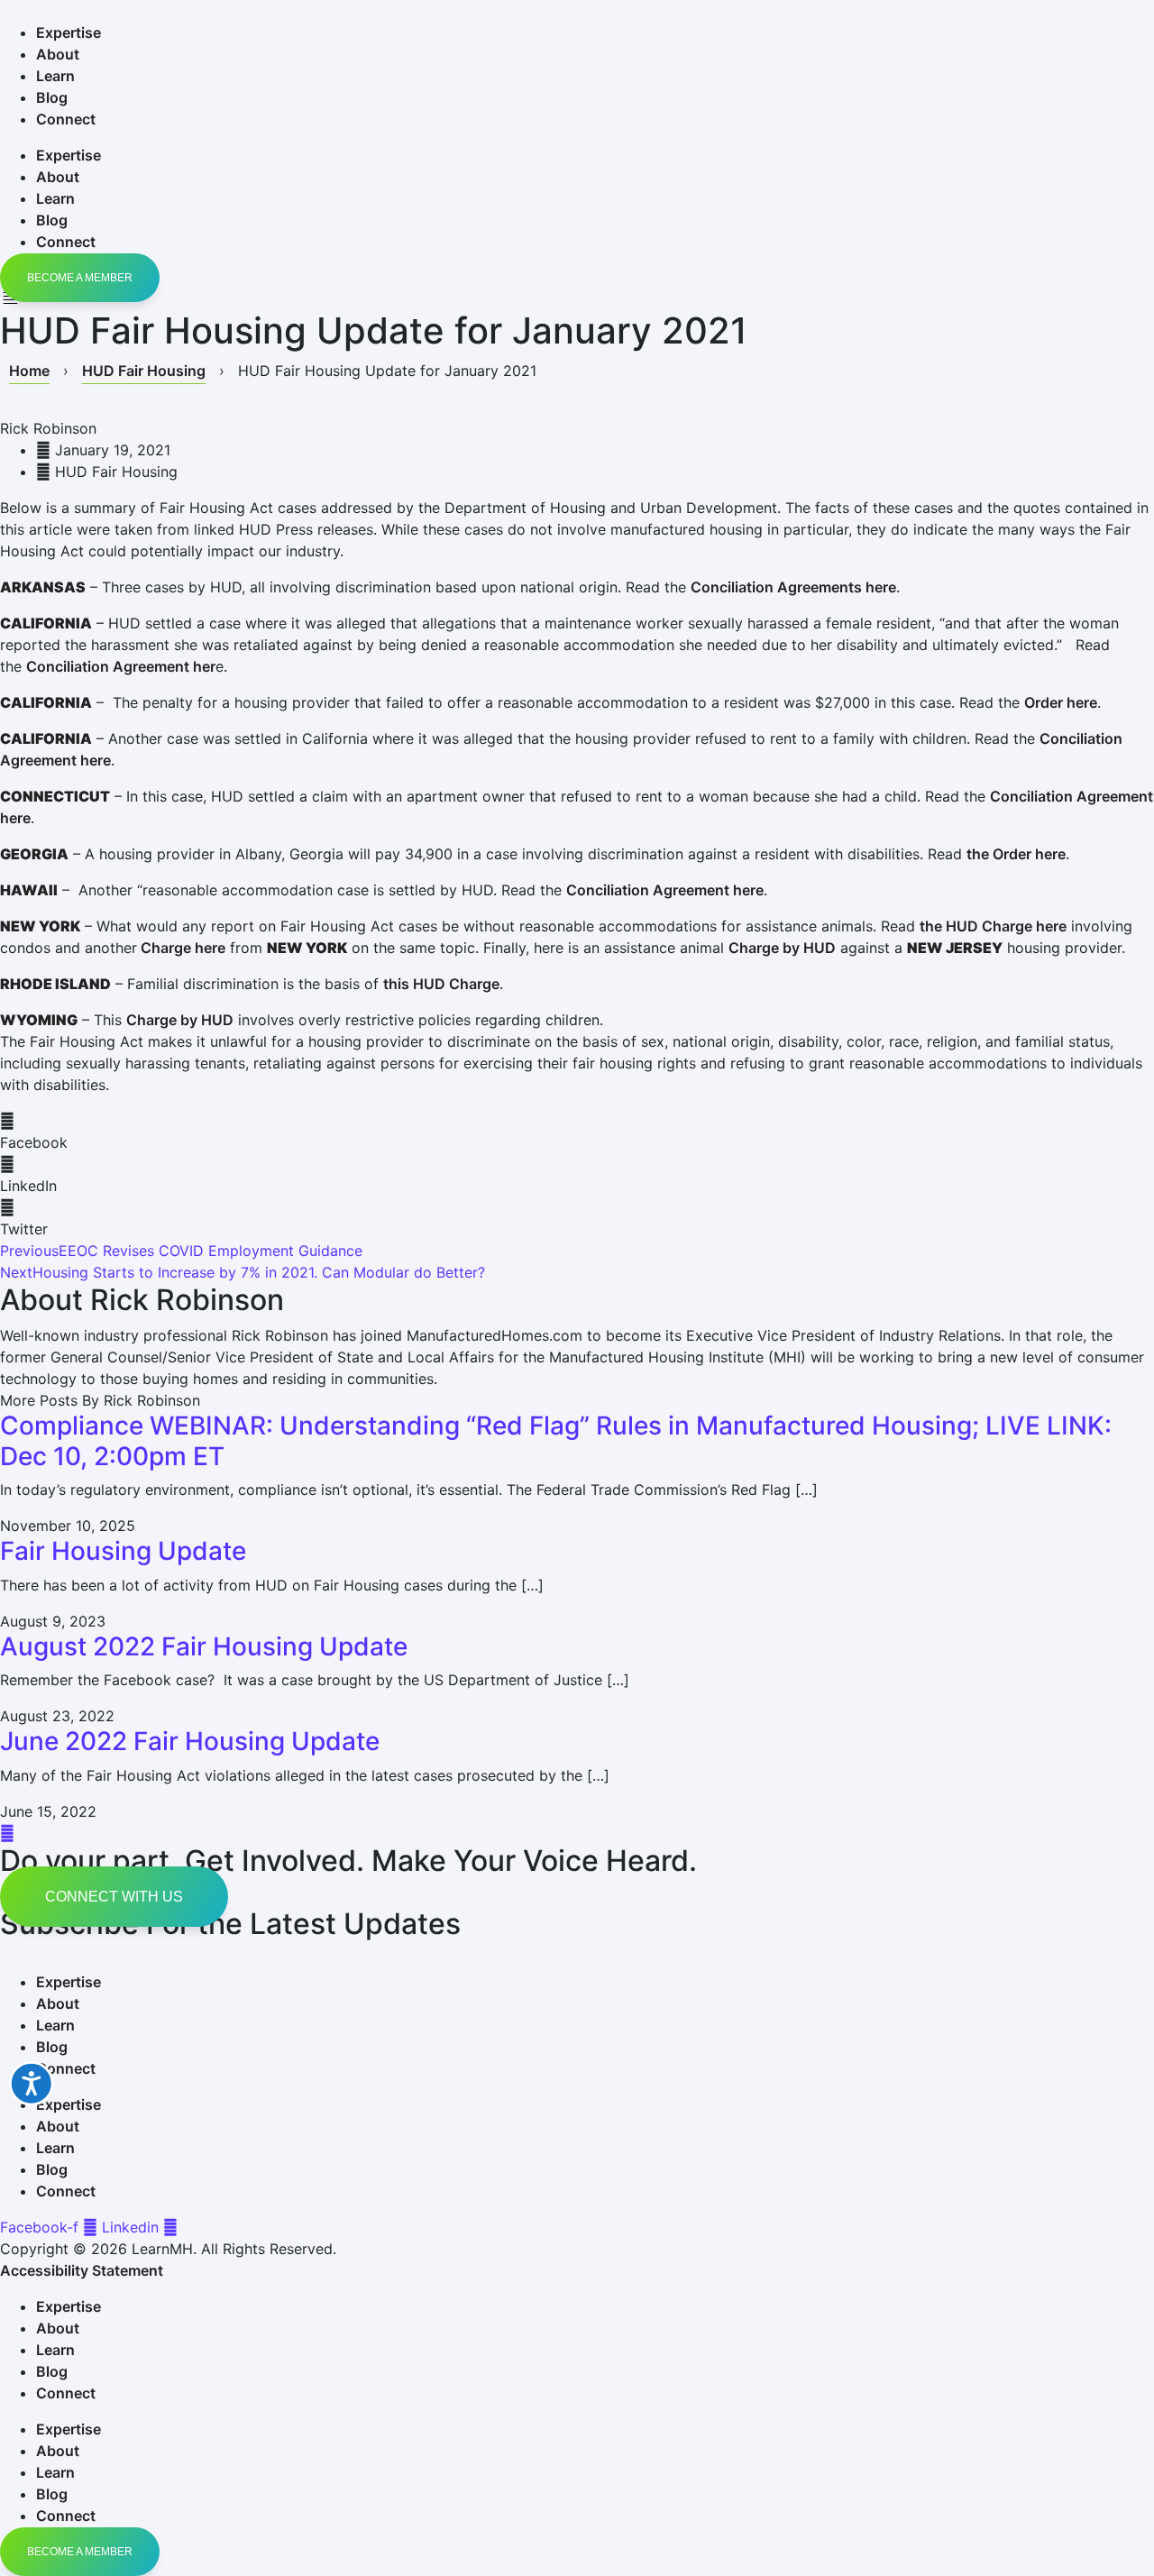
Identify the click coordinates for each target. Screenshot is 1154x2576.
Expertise (69, 32)
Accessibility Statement (82, 2270)
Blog (52, 97)
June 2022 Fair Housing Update (190, 1741)
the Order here (1016, 854)
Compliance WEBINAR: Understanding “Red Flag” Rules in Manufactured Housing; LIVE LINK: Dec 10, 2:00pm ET (556, 1441)
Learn (55, 76)
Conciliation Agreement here (665, 890)
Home (29, 371)
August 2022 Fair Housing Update (204, 1646)
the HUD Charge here (993, 926)
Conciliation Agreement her (121, 666)
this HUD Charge (441, 984)
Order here (1061, 702)
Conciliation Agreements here (793, 587)
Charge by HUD (782, 948)
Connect (66, 119)
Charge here (181, 948)
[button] (577, 1132)
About (58, 54)
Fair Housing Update (123, 1551)
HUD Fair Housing (144, 371)
